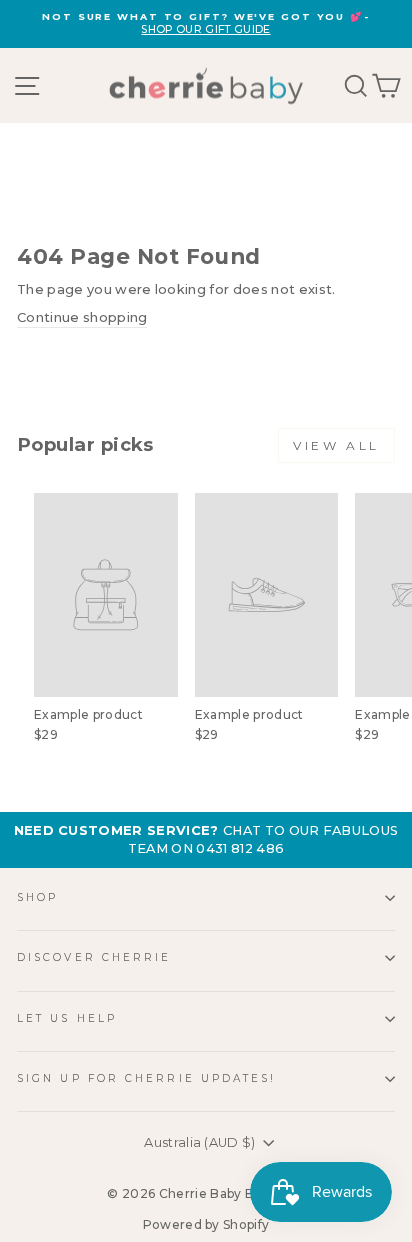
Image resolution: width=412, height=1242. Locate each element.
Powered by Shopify (206, 1224)
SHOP (37, 897)
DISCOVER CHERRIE (94, 957)
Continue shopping (82, 317)
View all (336, 445)
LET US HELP (67, 1018)
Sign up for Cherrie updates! (147, 1078)
